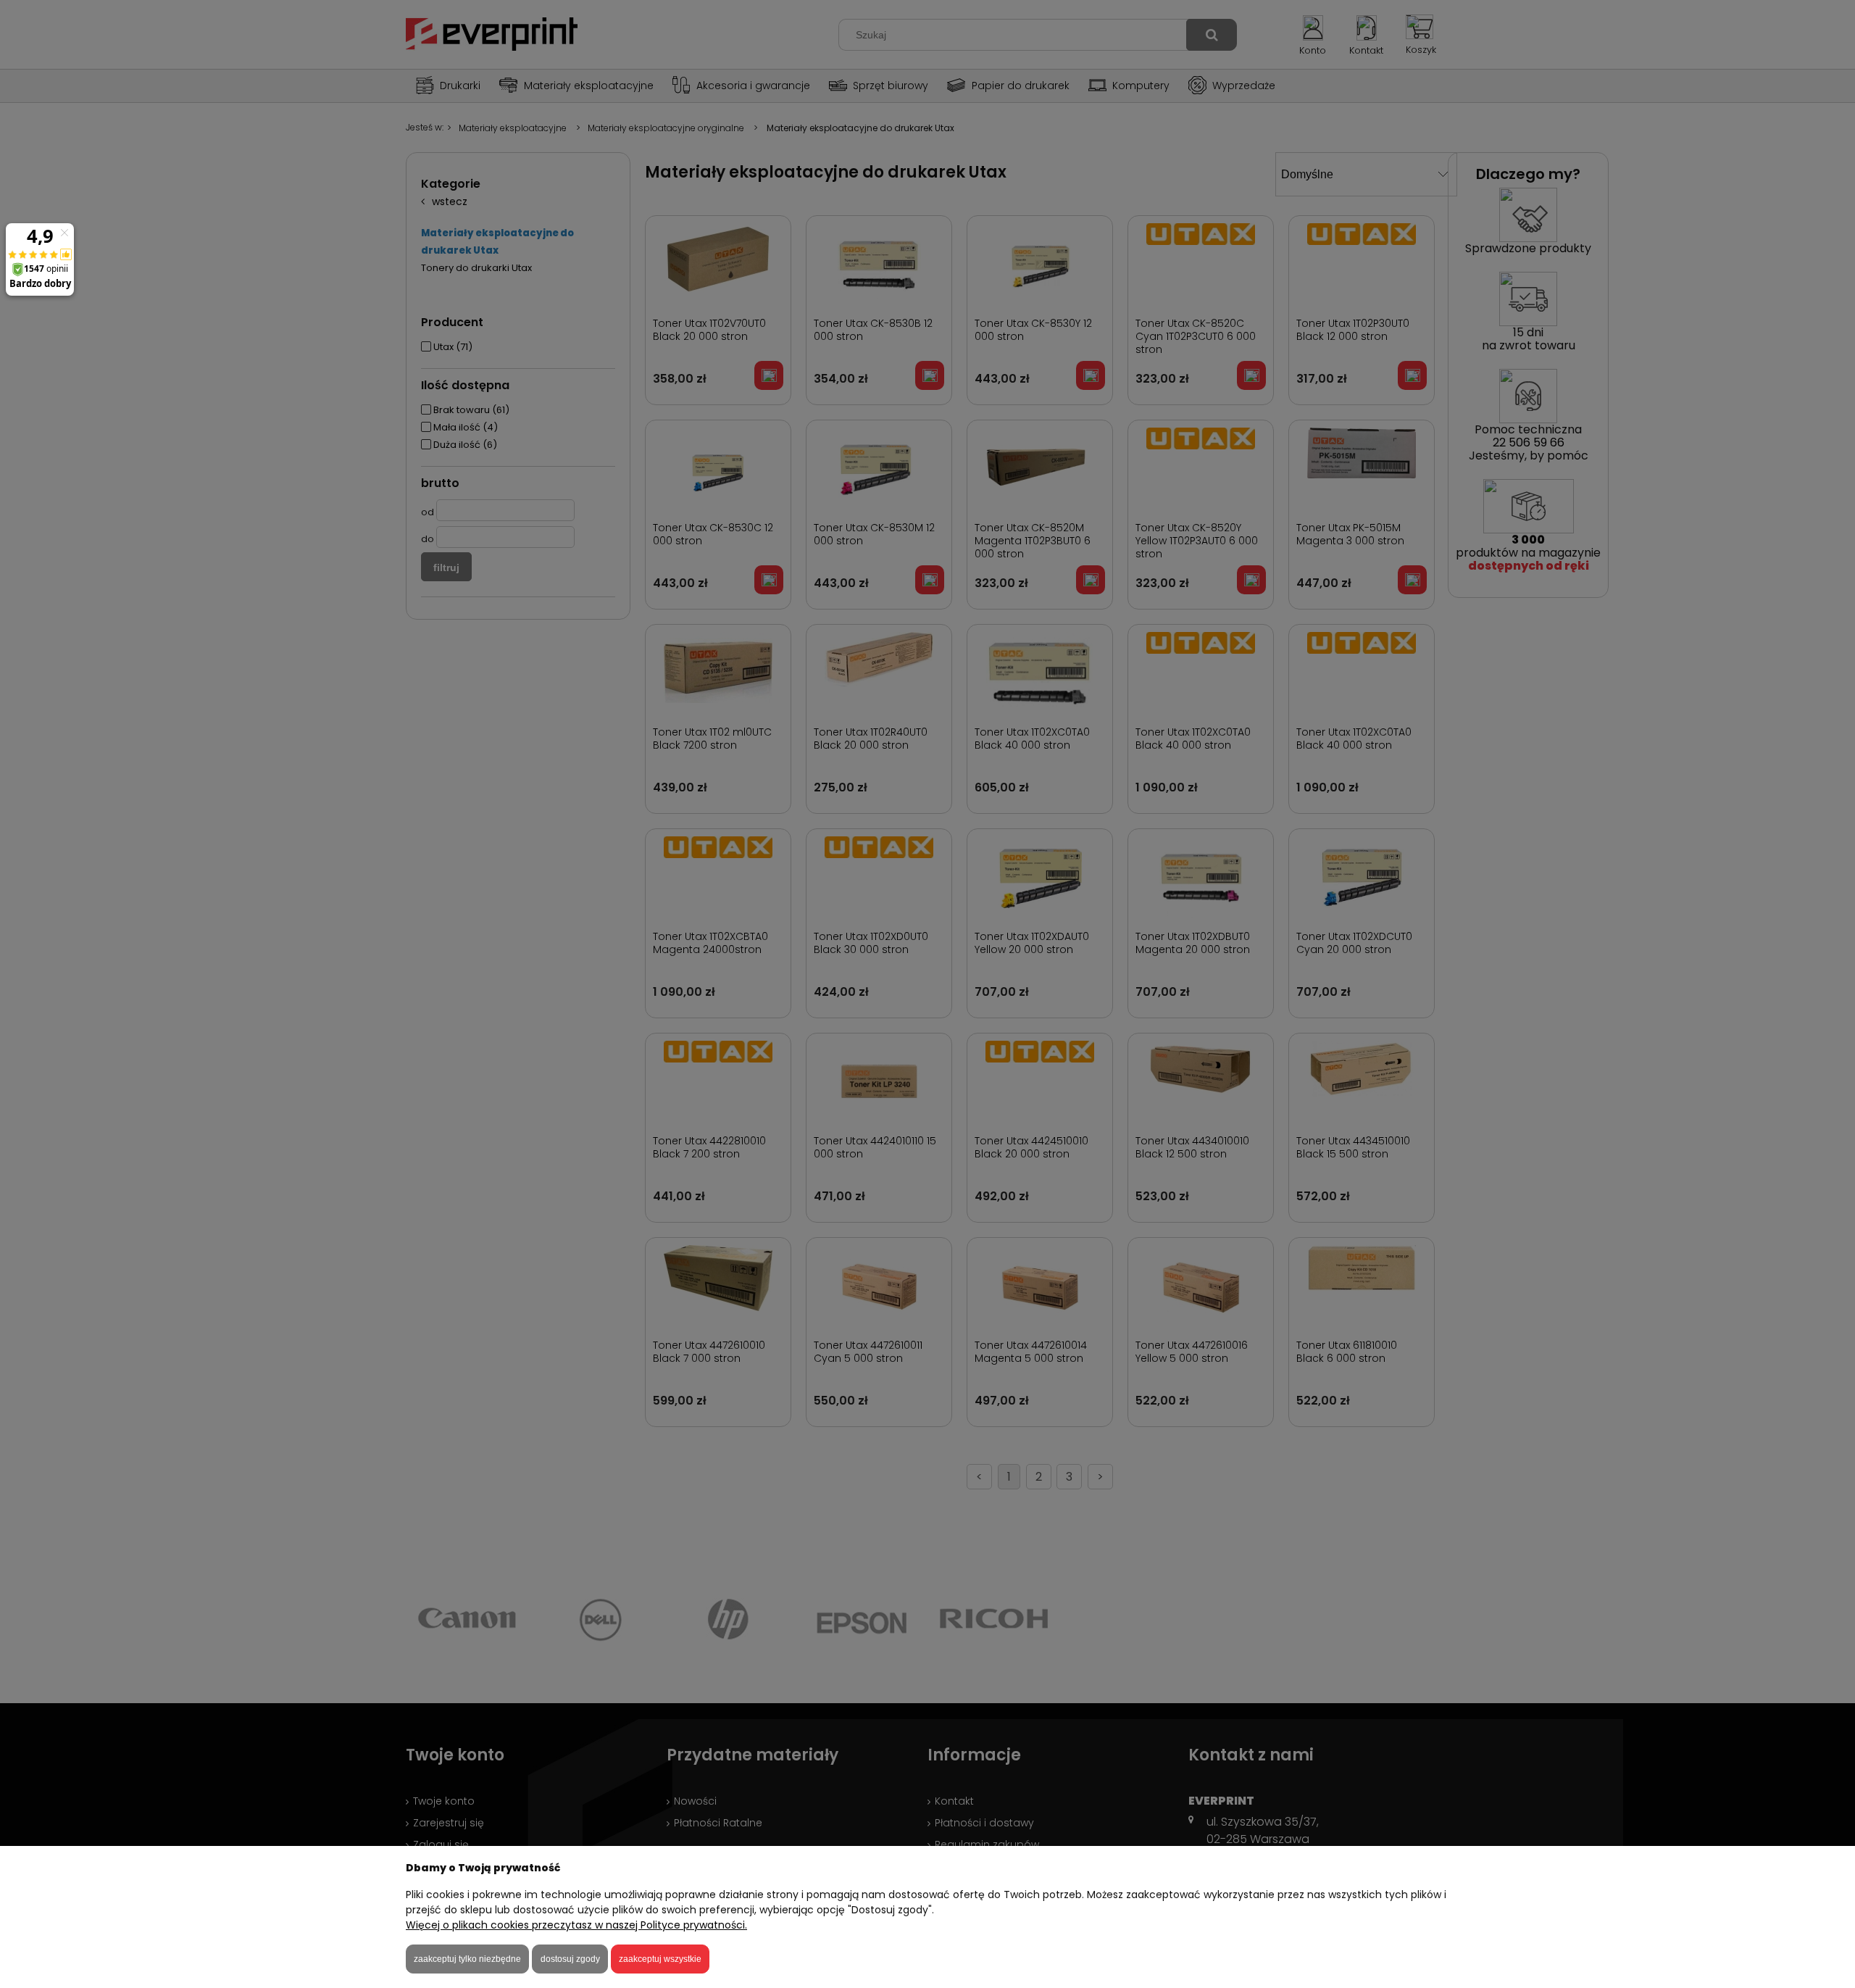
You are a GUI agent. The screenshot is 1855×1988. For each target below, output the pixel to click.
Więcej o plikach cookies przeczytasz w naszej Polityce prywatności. (576, 1925)
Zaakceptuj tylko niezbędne (467, 1959)
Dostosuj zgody (570, 1959)
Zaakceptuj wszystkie (660, 1959)
